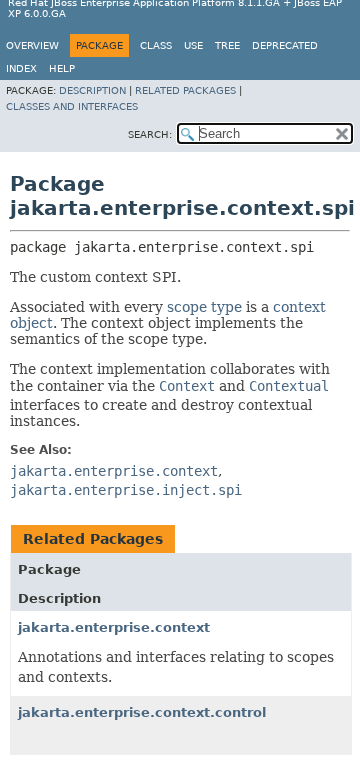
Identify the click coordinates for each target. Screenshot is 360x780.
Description (92, 90)
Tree (227, 45)
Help (62, 68)
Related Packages (185, 90)
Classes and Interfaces (72, 106)
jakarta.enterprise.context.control (142, 712)
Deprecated (285, 45)
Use (193, 45)
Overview (32, 45)
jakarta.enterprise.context (114, 627)
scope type (204, 307)
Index (21, 68)
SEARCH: (150, 134)
